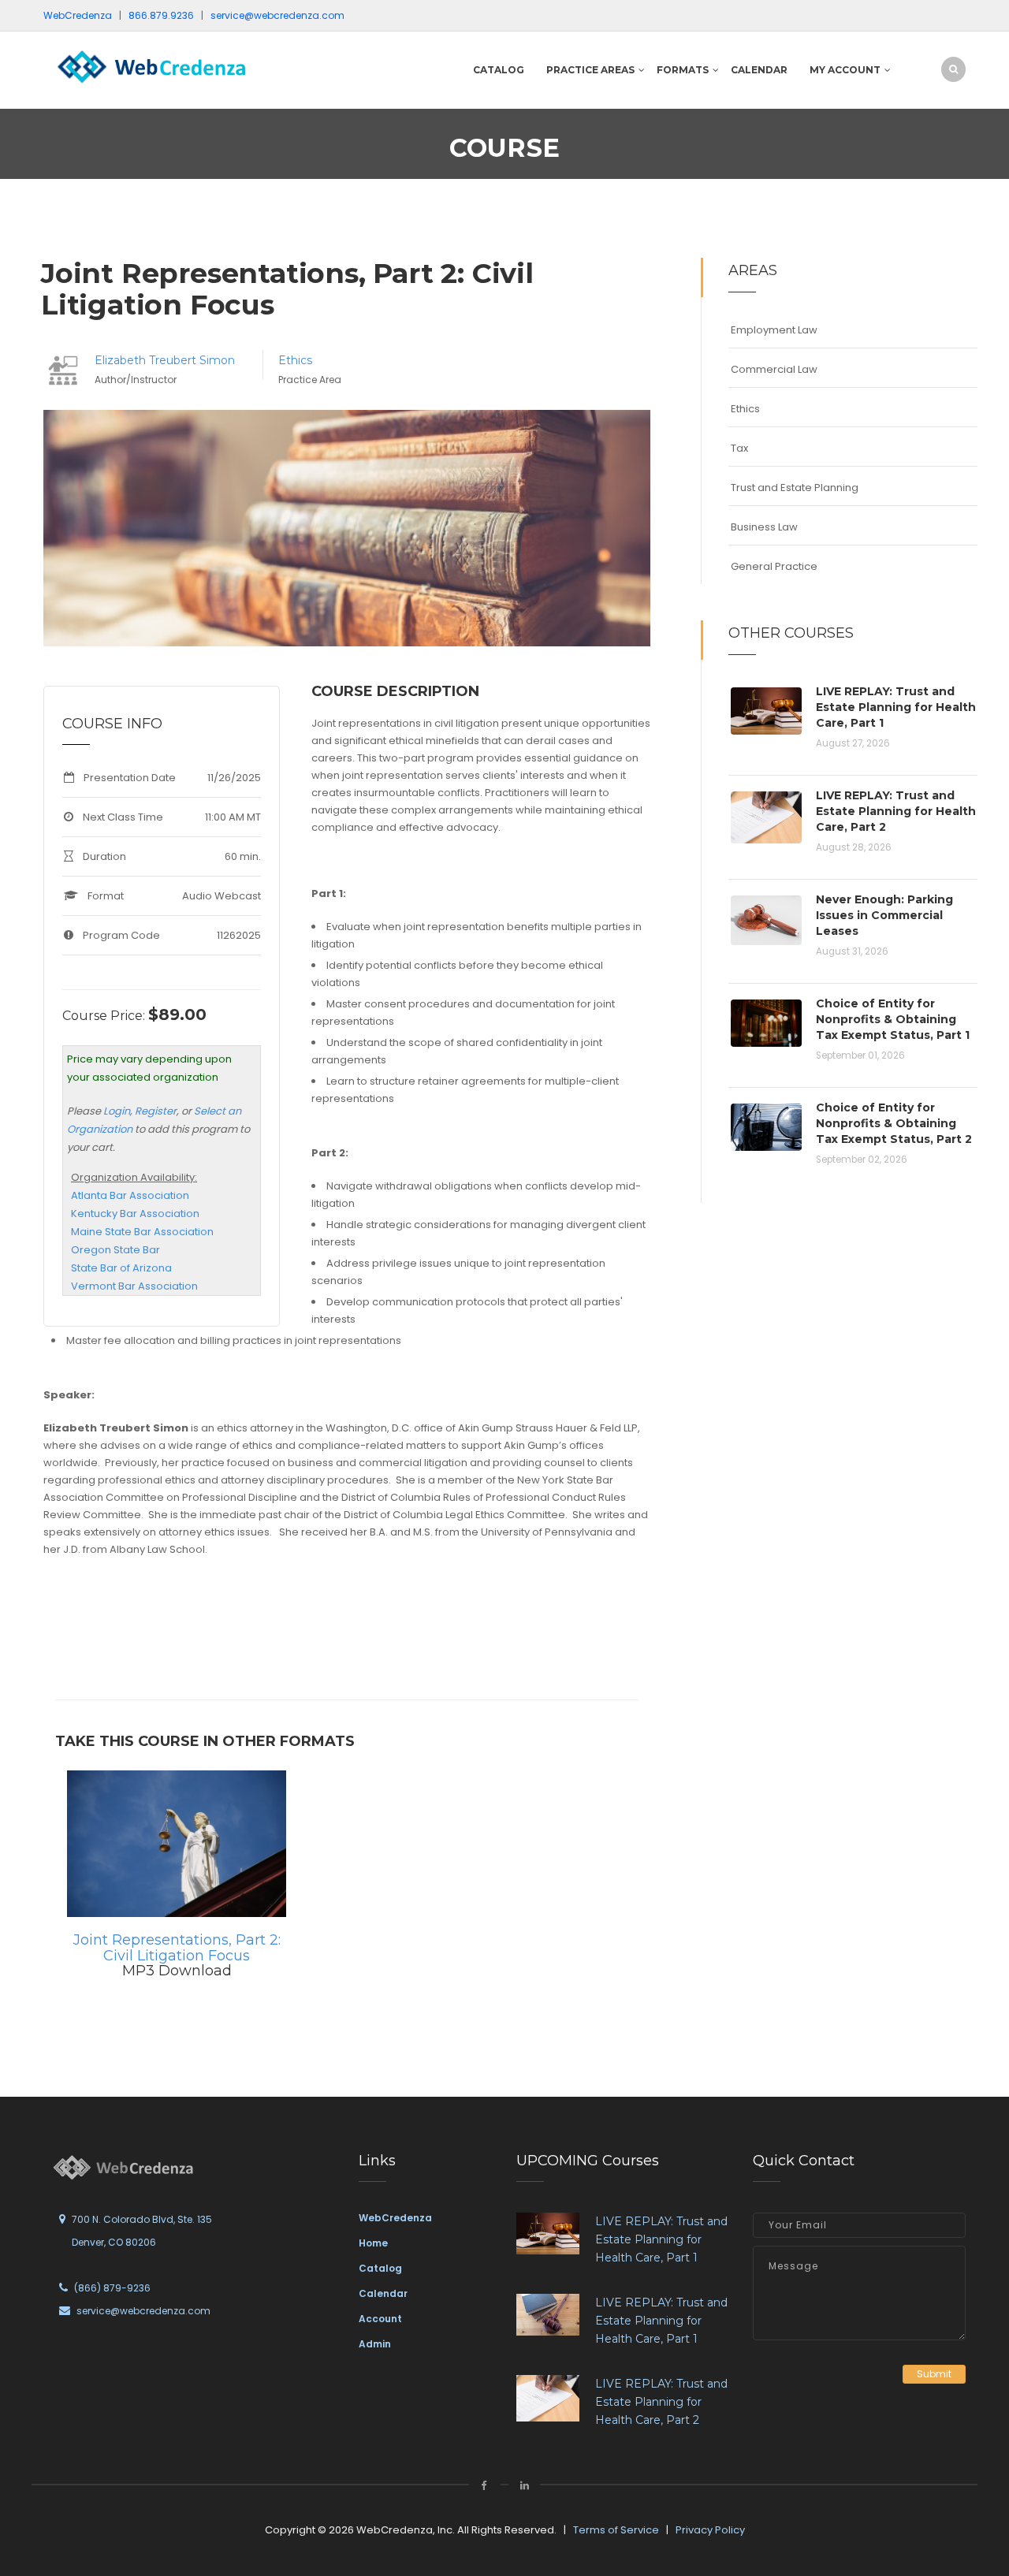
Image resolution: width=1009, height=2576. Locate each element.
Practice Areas (590, 70)
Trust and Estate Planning (795, 488)
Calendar (759, 70)
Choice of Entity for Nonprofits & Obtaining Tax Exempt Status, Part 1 (893, 1019)
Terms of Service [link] (616, 2530)
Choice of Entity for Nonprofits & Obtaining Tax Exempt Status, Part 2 (894, 1123)
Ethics (295, 360)
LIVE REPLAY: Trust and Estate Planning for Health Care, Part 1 (896, 707)
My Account (845, 70)
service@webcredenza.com (143, 2311)
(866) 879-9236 (112, 2288)
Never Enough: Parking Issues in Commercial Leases (884, 915)
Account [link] (380, 2319)
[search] (953, 69)
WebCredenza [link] (395, 2218)
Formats (683, 70)
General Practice (774, 566)
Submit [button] (934, 2374)
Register (156, 1111)
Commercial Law (774, 369)
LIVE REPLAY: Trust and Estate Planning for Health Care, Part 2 (896, 811)
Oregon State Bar (115, 1250)
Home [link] (373, 2243)
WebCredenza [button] (78, 15)
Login (117, 1111)
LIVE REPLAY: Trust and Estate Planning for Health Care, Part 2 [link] (661, 2402)
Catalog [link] (380, 2268)
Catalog (499, 70)
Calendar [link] (383, 2293)
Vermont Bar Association (134, 1286)
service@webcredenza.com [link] (277, 15)
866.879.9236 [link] (161, 15)
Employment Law (774, 330)
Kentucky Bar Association (135, 1214)
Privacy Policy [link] (710, 2530)
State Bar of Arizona (121, 1268)
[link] (150, 66)
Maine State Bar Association (142, 1232)
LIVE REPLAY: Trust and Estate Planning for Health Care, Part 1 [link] (661, 2239)
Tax (739, 448)
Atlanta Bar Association (130, 1195)
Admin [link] (375, 2344)
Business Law (764, 527)
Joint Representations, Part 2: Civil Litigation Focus (177, 1948)
